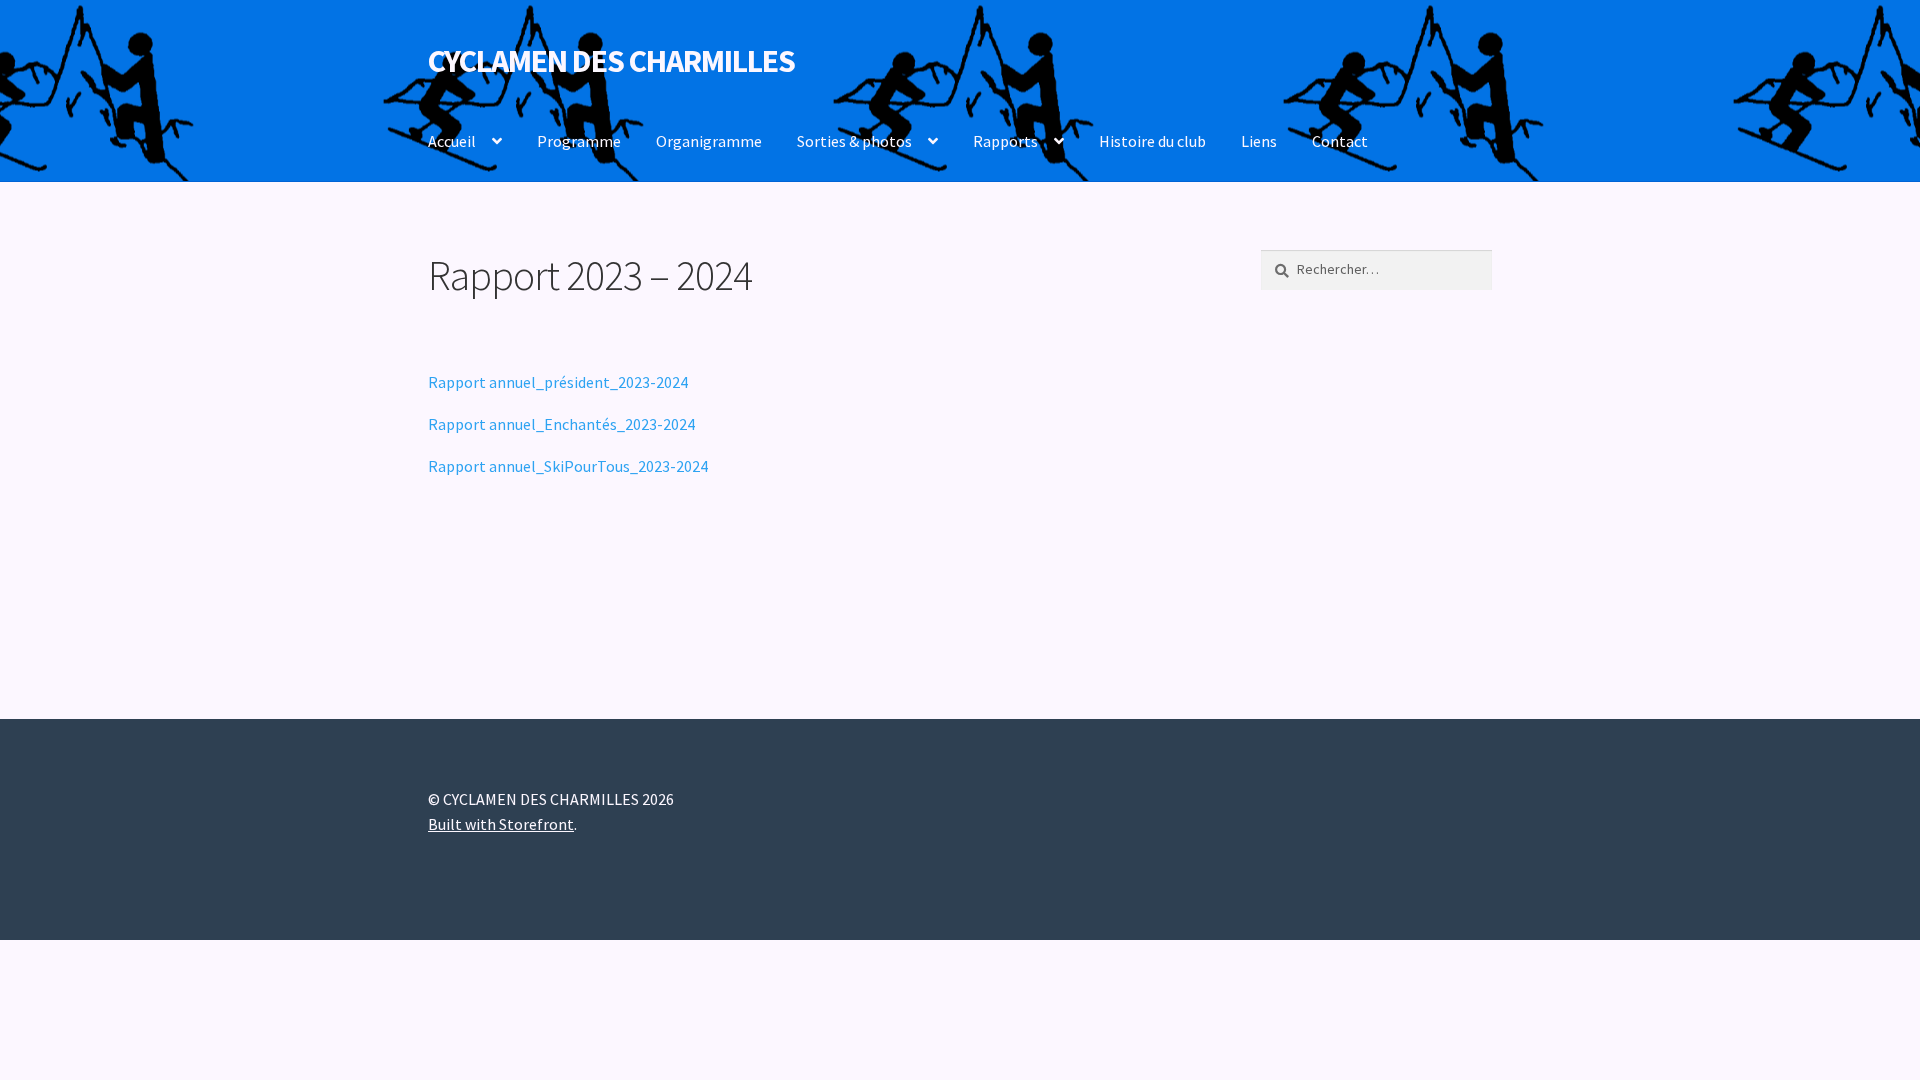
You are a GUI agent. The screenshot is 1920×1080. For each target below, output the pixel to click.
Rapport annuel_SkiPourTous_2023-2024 (568, 466)
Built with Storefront (501, 824)
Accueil (452, 141)
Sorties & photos (854, 141)
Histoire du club (1152, 141)
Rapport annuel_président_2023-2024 (558, 382)
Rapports (1005, 141)
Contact (1340, 141)
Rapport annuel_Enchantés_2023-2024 (561, 424)
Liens (1259, 141)
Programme (579, 141)
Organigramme (709, 141)
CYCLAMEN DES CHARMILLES (611, 61)
